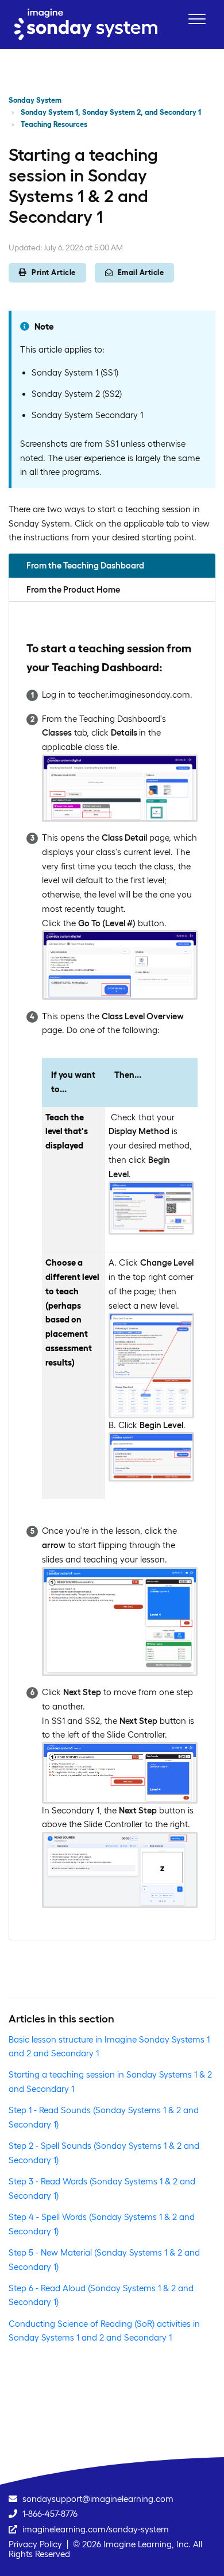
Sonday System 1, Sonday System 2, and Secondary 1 (111, 112)
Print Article (54, 272)
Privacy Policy (35, 2544)
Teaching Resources (54, 124)
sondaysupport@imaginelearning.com (98, 2499)
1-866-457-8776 (50, 2514)
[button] (197, 19)
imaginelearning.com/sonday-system (96, 2529)
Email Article (141, 272)
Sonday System (35, 100)
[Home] (86, 24)
